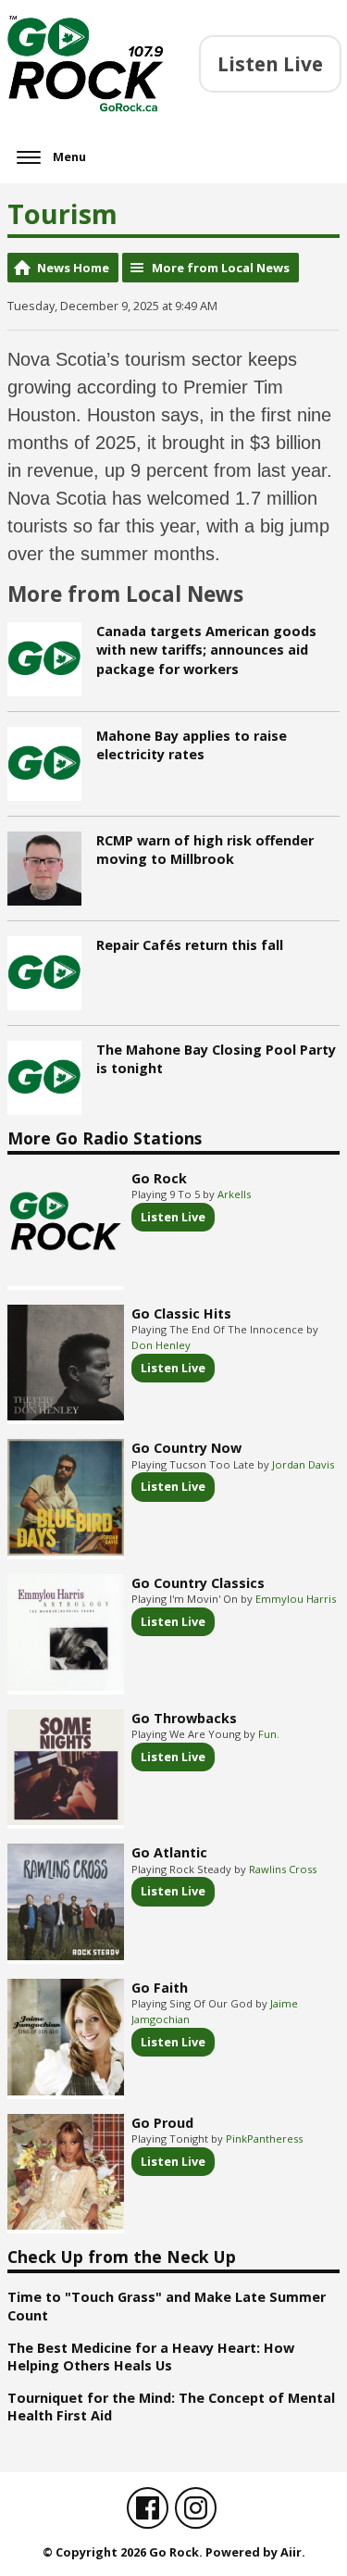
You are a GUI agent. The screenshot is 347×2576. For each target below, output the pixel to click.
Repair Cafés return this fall (190, 945)
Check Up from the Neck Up (122, 2257)
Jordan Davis (303, 1464)
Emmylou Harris (296, 1599)
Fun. (269, 1734)
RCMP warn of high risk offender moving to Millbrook (205, 850)
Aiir (291, 2552)
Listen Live (173, 1217)
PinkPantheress (264, 2138)
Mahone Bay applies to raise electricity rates (192, 745)
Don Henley (161, 1345)
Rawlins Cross (283, 1869)
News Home (73, 268)
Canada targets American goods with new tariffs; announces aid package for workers (206, 650)
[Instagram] (196, 2508)
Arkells (234, 1194)
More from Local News (221, 268)
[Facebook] (148, 2508)
